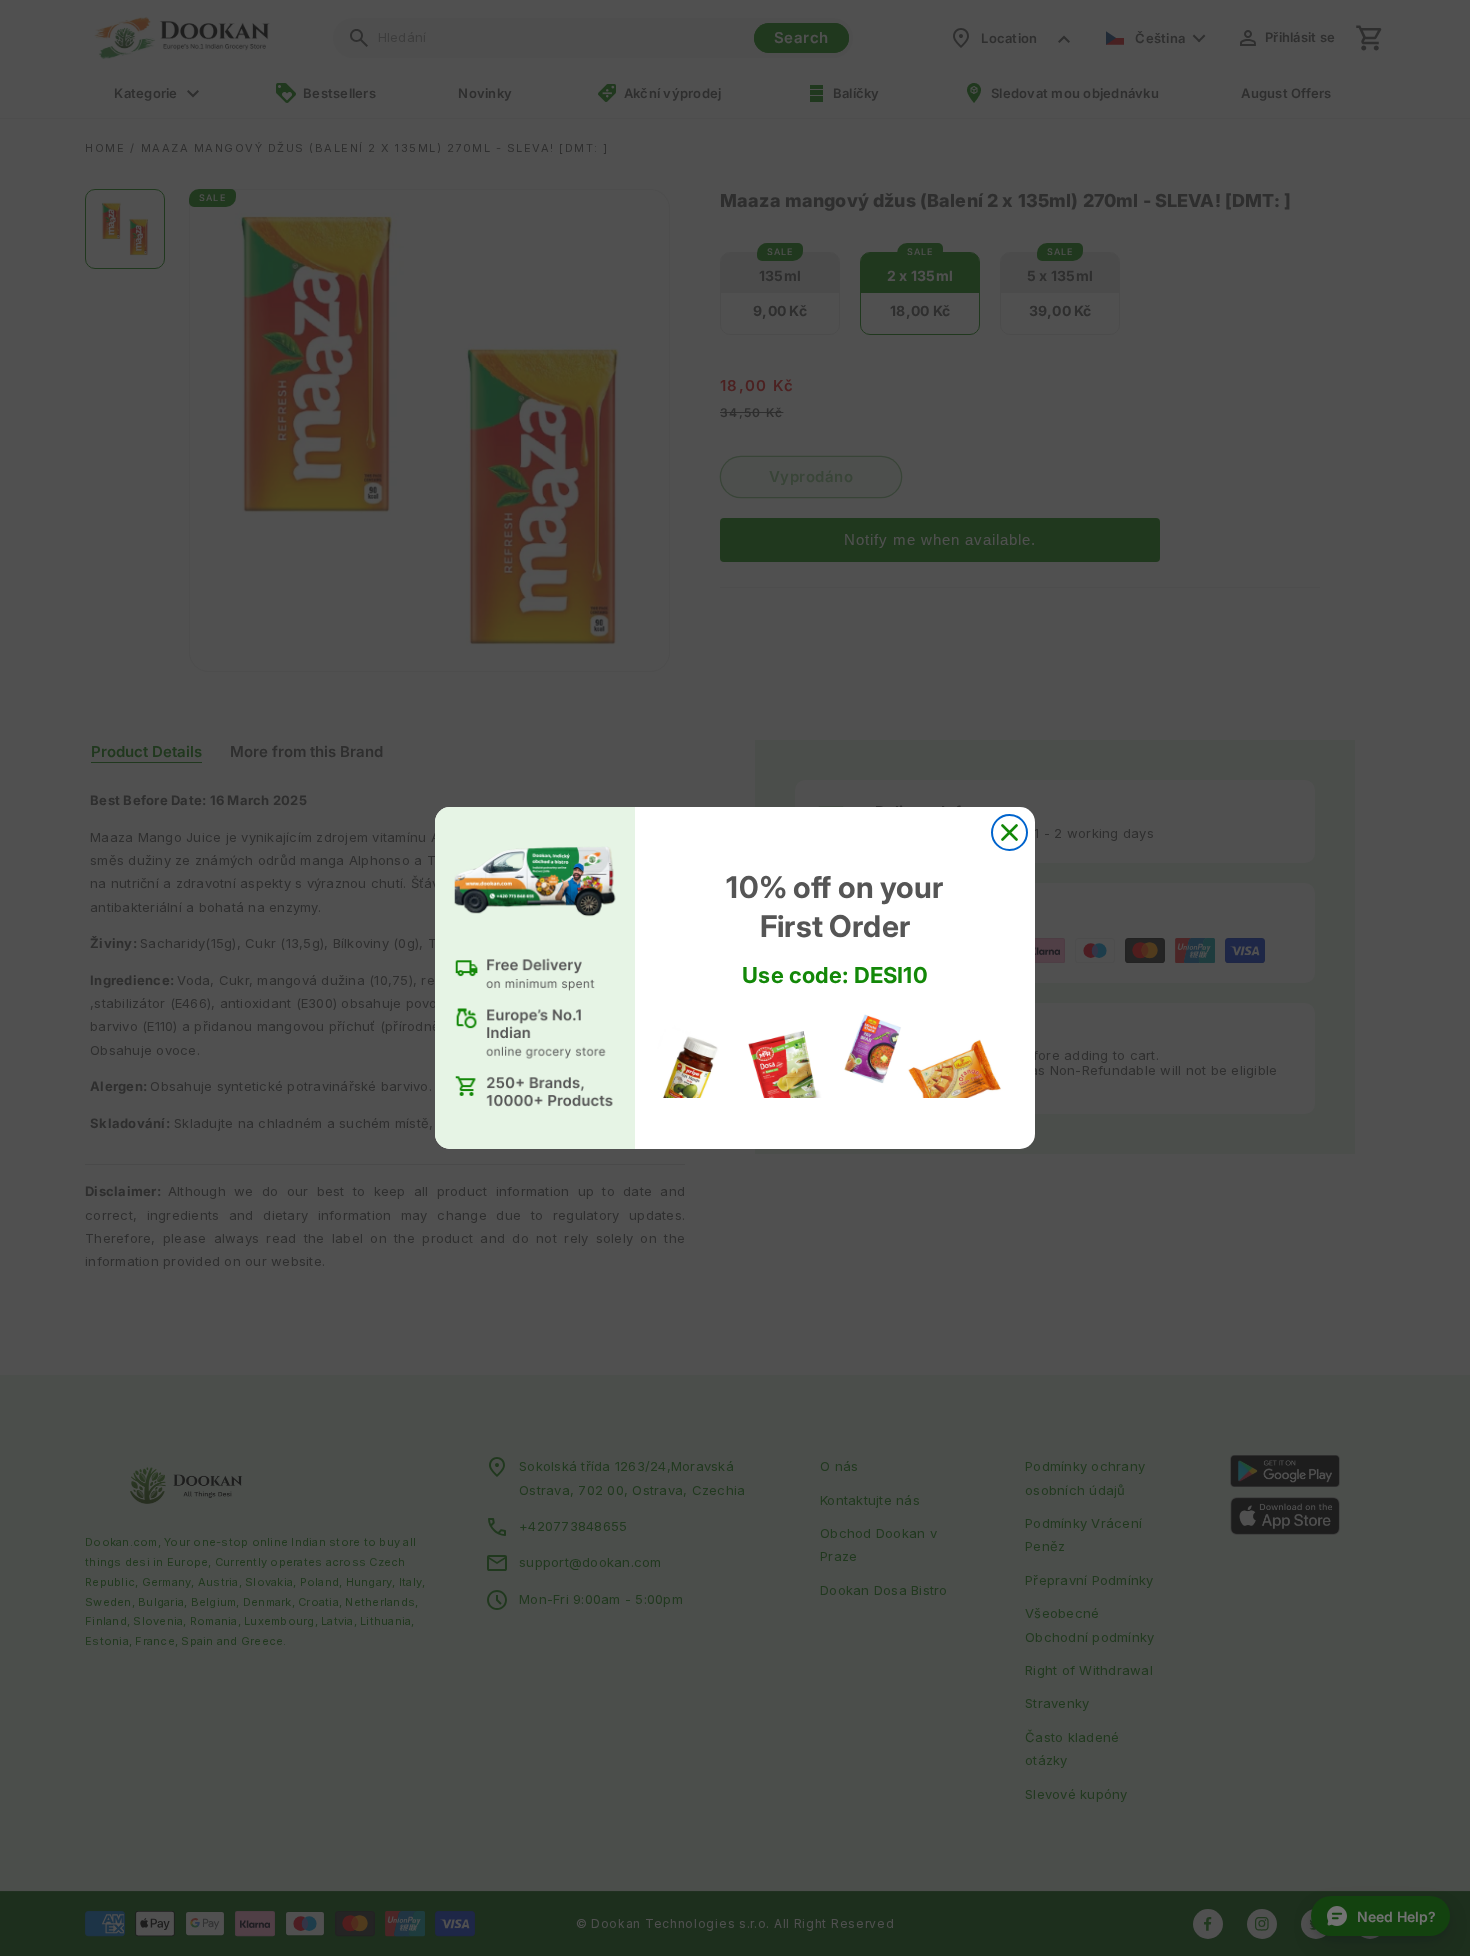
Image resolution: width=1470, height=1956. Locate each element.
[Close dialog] (1009, 832)
